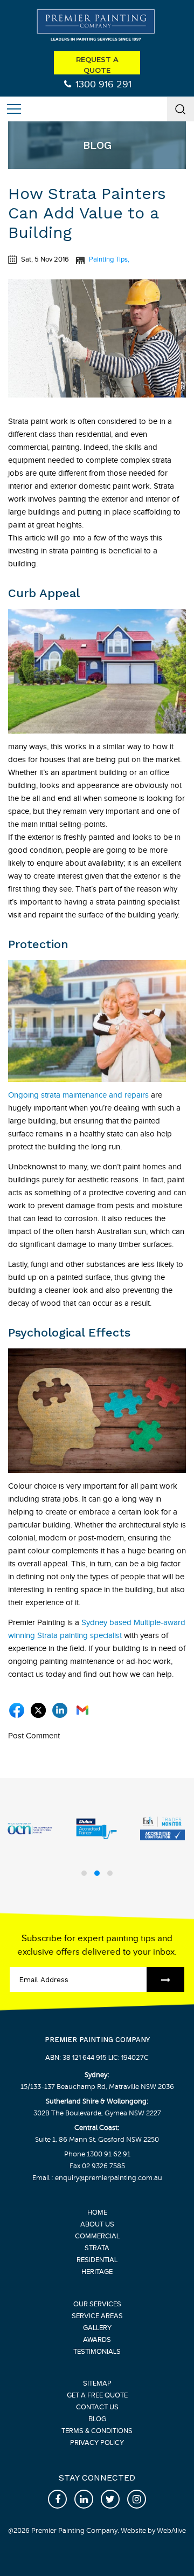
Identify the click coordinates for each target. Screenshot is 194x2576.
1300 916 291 (103, 84)
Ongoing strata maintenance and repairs (78, 1095)
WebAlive (171, 2531)
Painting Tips (108, 259)
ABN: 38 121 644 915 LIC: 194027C (97, 2058)
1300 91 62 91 (109, 2154)
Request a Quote (97, 65)
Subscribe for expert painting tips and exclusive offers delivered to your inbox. (97, 1945)
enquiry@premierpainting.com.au (108, 2178)
